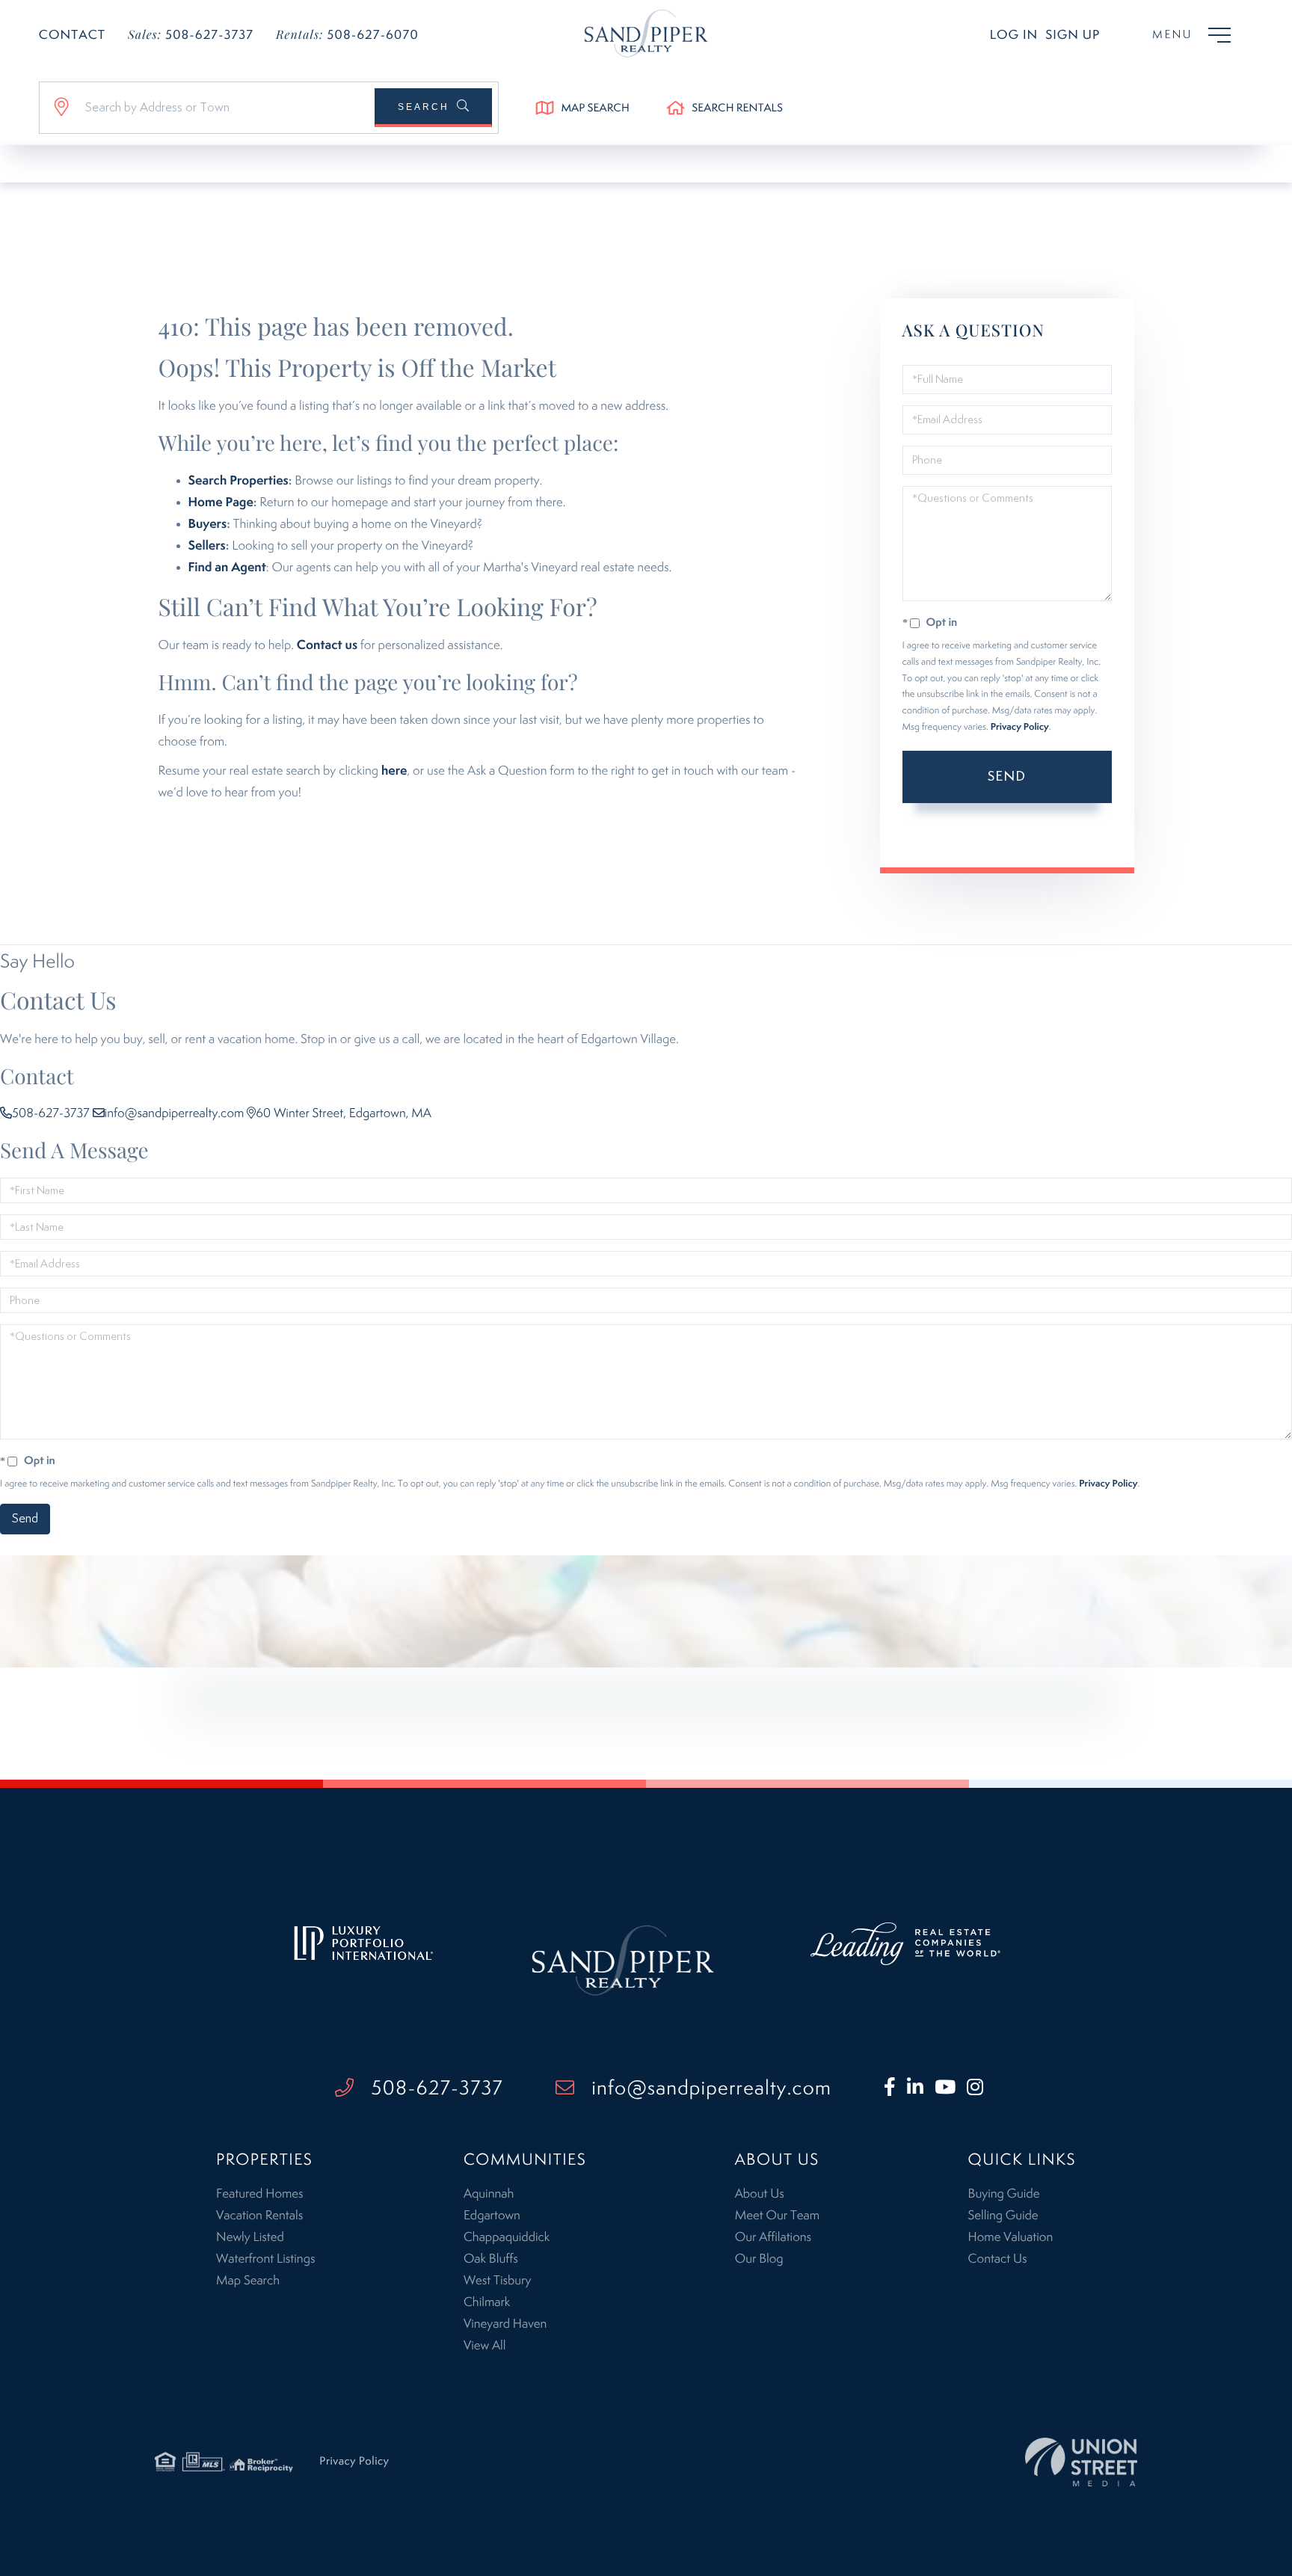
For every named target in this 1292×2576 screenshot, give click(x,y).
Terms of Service (965, 838)
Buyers (208, 524)
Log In (1014, 35)
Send (1007, 777)
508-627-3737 (191, 35)
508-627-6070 (347, 35)
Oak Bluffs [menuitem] (491, 2259)
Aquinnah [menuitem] (489, 2194)
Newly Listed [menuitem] (250, 2237)
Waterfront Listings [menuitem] (265, 2259)
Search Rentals (737, 109)
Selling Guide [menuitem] (1003, 2216)
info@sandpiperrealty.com (175, 1113)
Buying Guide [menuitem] (1004, 2194)
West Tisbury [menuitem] (497, 2281)
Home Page (221, 502)
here (394, 771)
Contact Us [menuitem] (998, 2259)
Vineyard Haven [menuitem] (505, 2324)
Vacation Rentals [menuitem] (259, 2216)
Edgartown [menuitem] (492, 2216)
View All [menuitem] (485, 2346)
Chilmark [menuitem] (487, 2302)
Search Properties (239, 481)
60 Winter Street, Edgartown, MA (344, 1113)
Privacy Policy (1020, 727)
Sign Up (1073, 35)
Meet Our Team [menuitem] (777, 2216)
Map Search (595, 109)
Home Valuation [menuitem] (1011, 2237)
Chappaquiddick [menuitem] (507, 2237)
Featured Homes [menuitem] (259, 2194)
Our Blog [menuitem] (759, 2259)
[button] (433, 108)
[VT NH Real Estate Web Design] (1081, 2462)
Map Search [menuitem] (248, 2281)
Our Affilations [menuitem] (773, 2237)
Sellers (207, 546)
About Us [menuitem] (760, 2194)
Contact (72, 35)
